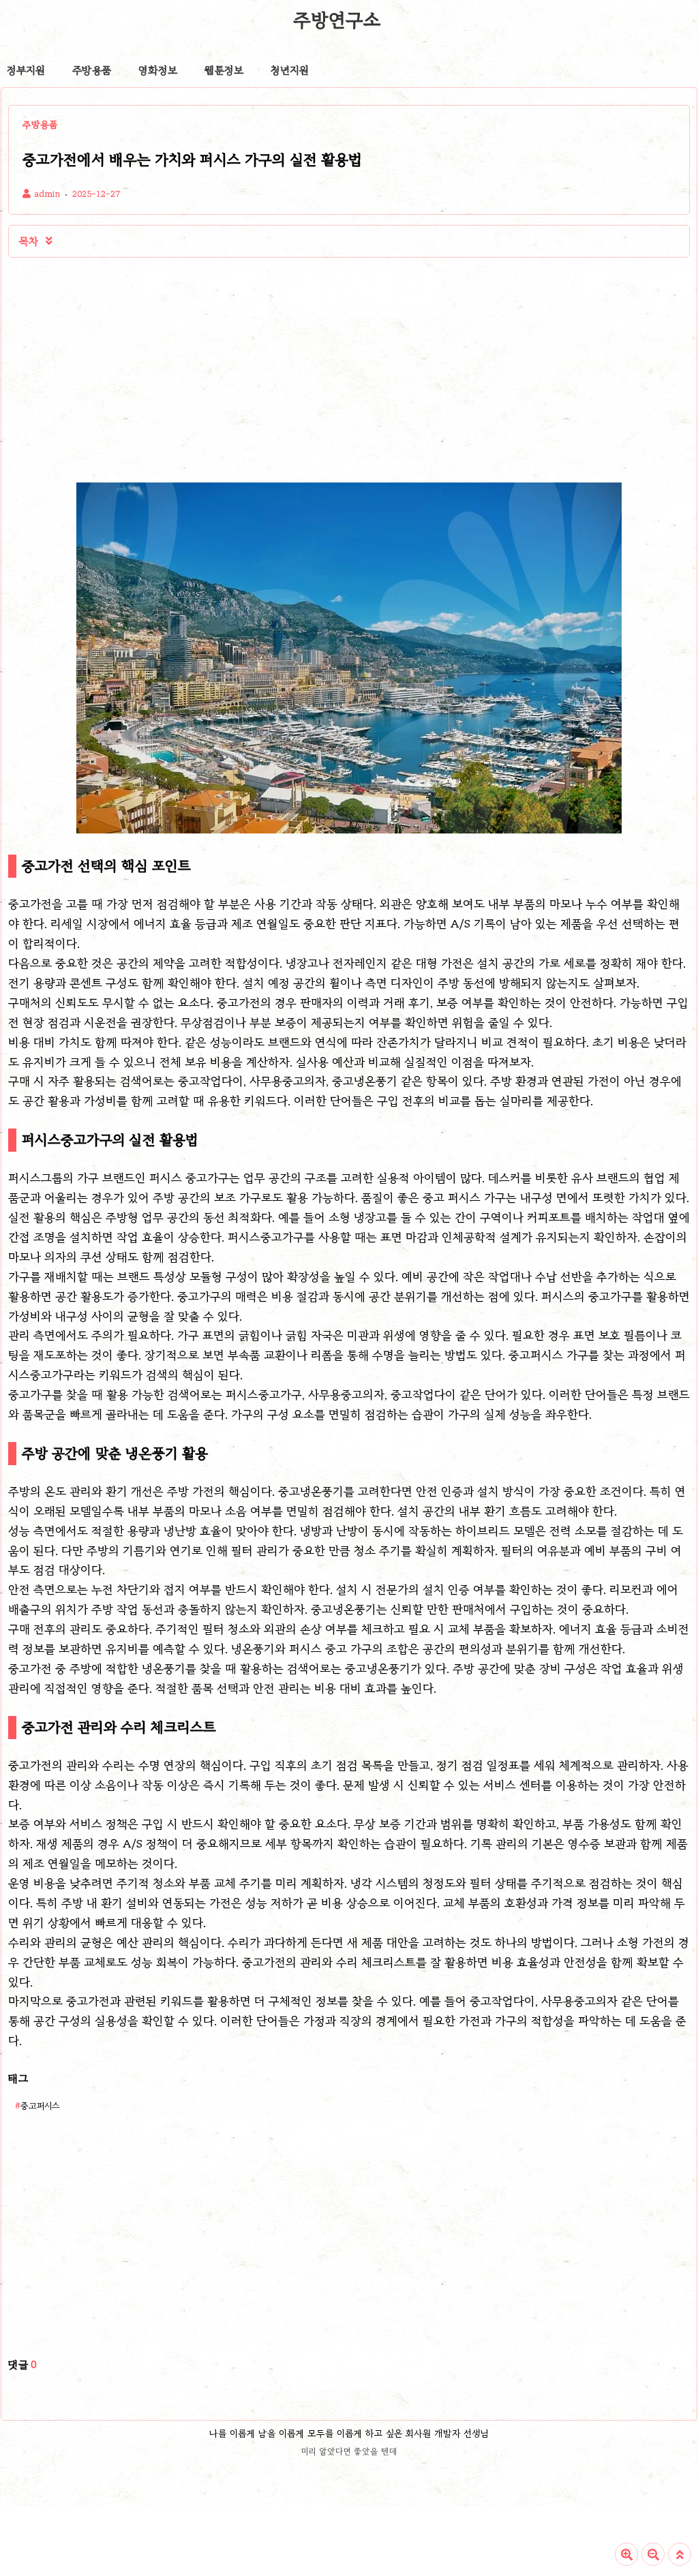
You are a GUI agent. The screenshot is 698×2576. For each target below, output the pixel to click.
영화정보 (158, 70)
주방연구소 (337, 20)
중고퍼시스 (40, 2105)
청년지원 (290, 70)
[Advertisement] (179, 370)
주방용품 (92, 70)
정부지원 (26, 70)
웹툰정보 (224, 70)
